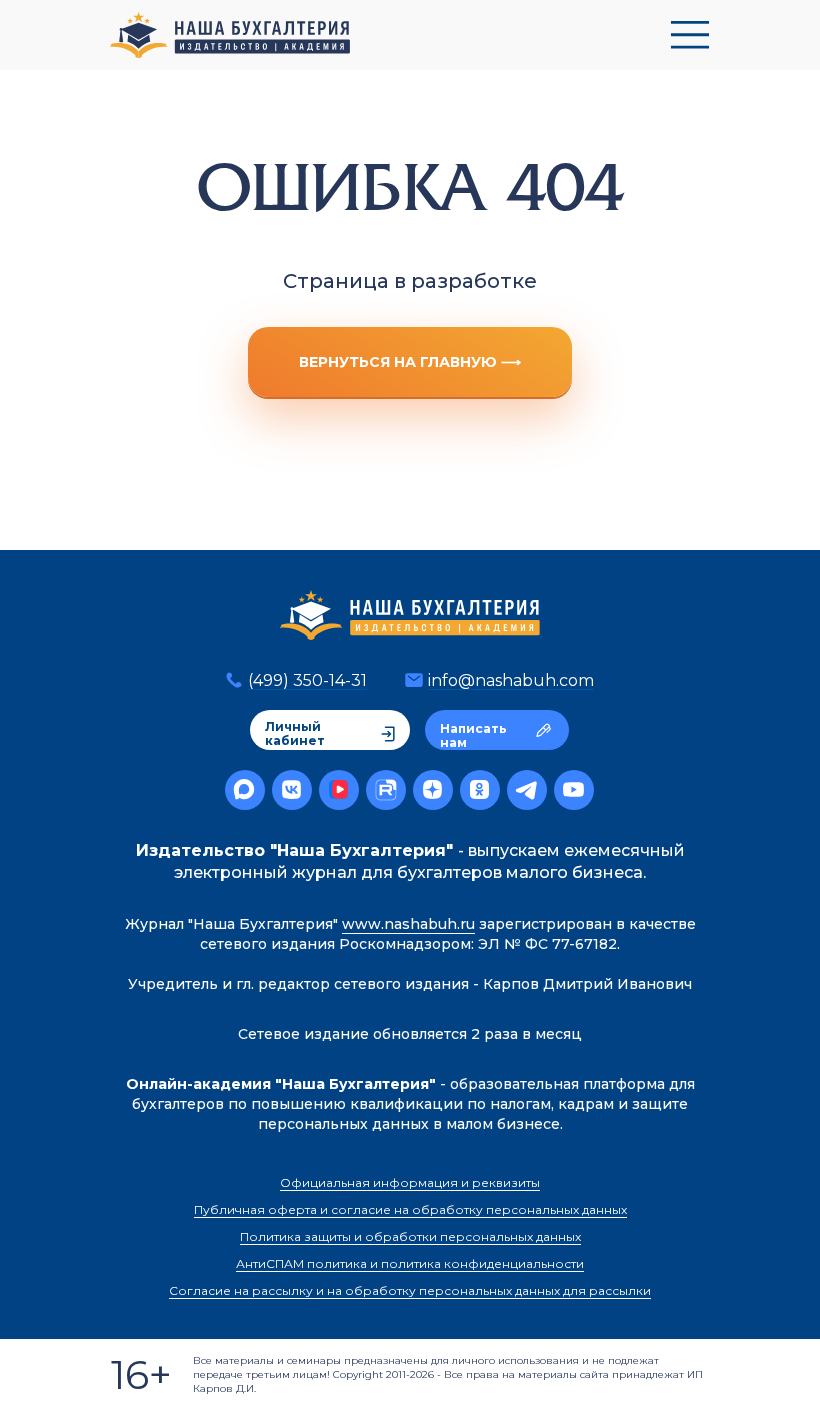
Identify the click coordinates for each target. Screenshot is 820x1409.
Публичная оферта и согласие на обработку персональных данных (410, 1209)
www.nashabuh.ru (408, 924)
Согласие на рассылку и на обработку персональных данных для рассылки (410, 1290)
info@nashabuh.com (511, 680)
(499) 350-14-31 (307, 680)
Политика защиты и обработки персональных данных (410, 1236)
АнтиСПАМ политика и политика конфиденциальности (410, 1263)
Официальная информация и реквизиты (410, 1182)
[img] (410, 615)
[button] (690, 35)
